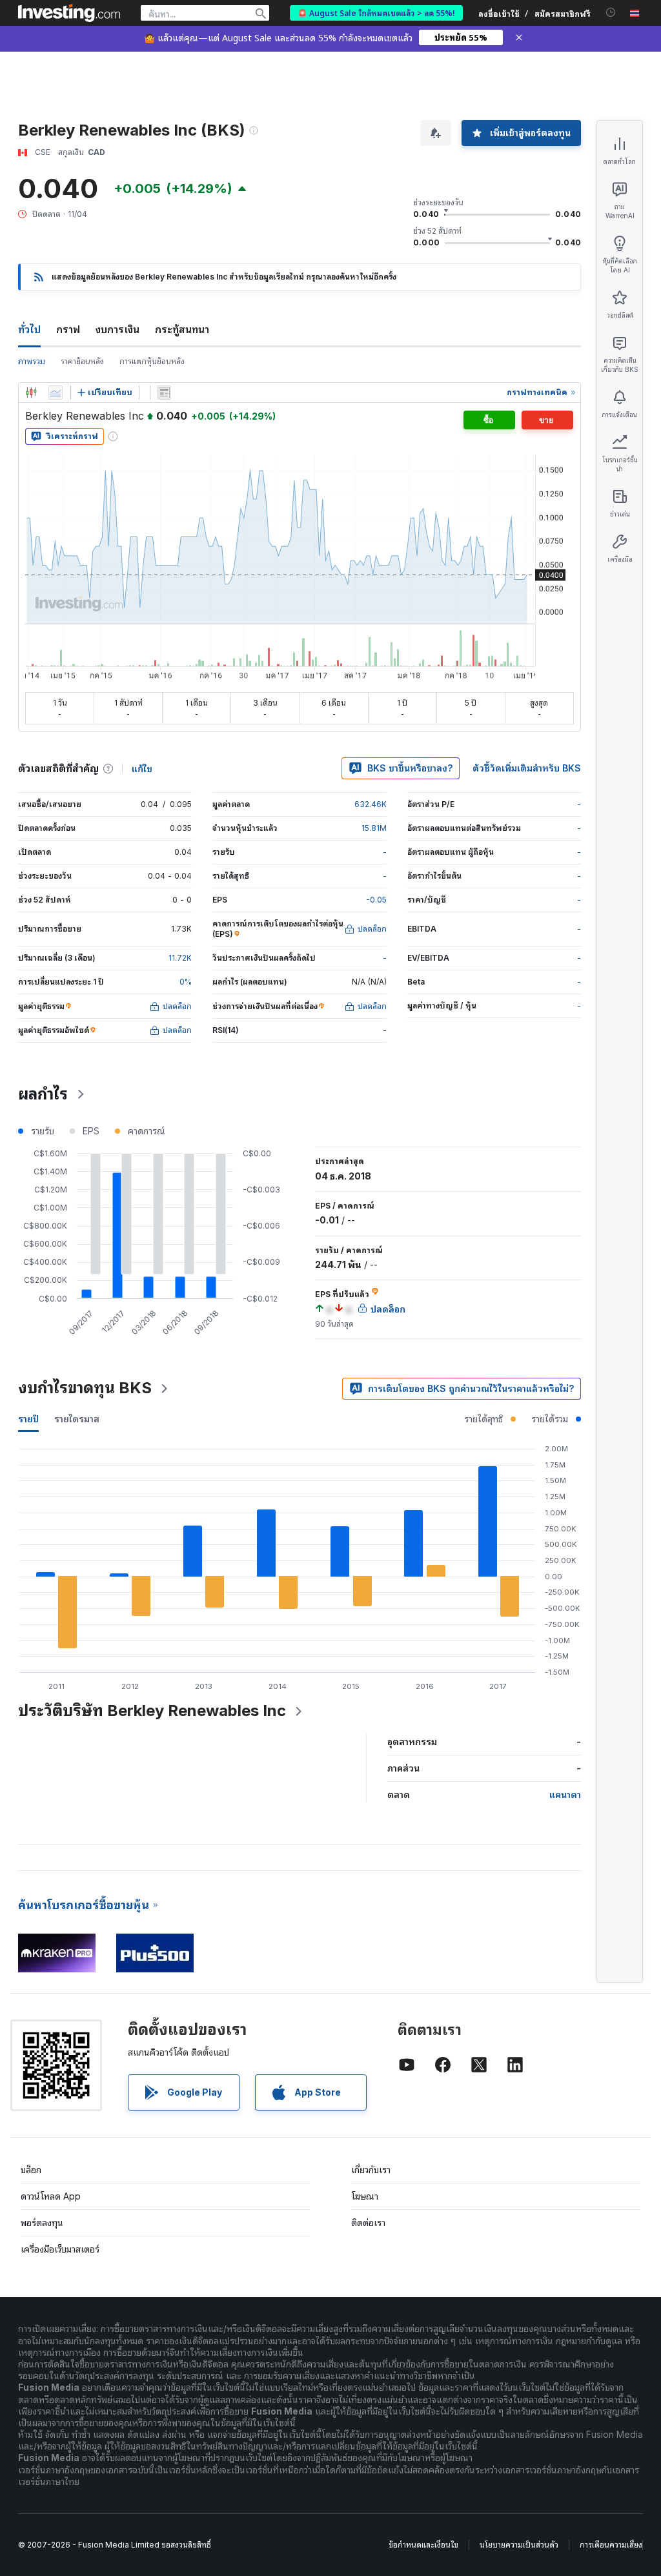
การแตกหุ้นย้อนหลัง (152, 361)
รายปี (28, 1419)
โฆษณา (365, 2196)
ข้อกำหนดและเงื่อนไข (423, 2545)
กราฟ (68, 329)
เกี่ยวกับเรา (371, 2170)
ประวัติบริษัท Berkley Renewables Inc (152, 1711)
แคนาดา (565, 1794)
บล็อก (31, 2170)
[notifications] (611, 13)
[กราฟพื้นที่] (56, 393)
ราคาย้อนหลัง (82, 361)
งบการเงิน (117, 329)
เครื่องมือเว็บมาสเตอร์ (60, 2249)
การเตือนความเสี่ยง (611, 2545)
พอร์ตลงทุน (42, 2223)
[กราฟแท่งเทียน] (31, 393)
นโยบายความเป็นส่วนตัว (519, 2545)
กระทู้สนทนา (182, 329)
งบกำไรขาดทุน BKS (85, 1388)
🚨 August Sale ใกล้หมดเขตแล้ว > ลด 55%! (376, 13)
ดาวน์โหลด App (51, 2196)
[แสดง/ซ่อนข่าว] (164, 393)
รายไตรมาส (77, 1419)
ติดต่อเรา (368, 2223)
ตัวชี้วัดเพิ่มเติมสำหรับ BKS (527, 768)
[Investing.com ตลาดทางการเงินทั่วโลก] (69, 13)
